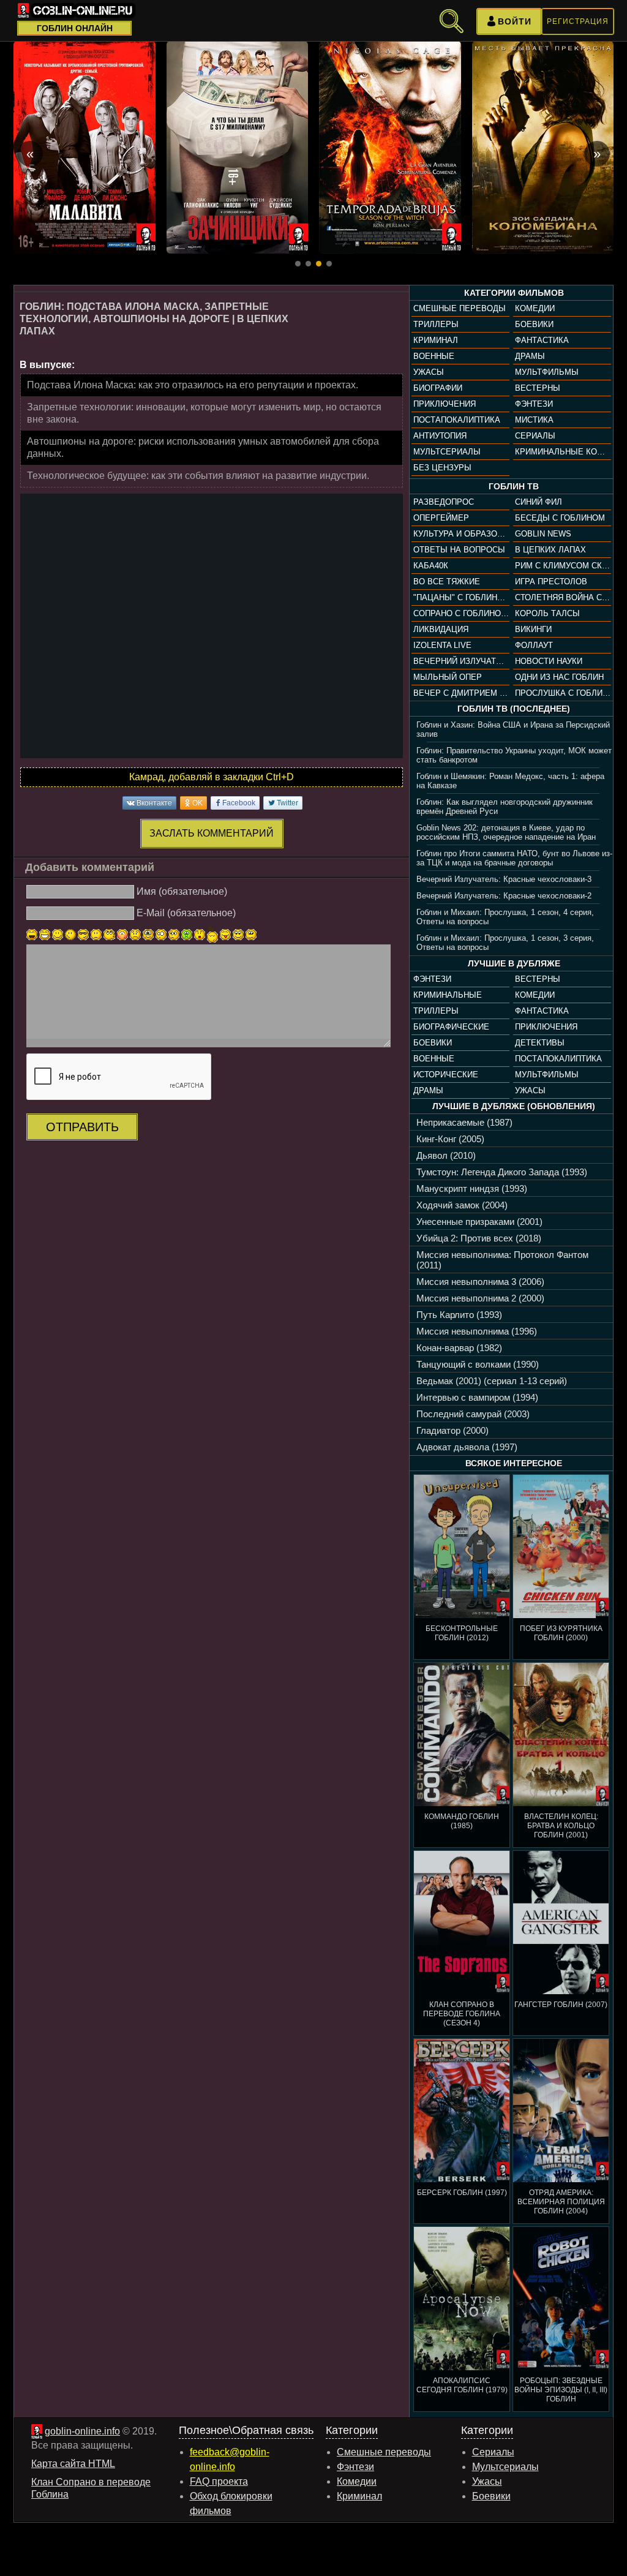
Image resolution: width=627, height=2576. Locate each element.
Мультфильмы (547, 372)
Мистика (534, 420)
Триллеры (436, 324)
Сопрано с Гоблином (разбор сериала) (461, 613)
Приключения (445, 404)
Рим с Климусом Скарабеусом (563, 566)
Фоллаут (534, 645)
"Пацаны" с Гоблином (461, 597)
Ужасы (429, 372)
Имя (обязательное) (182, 891)
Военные (434, 356)
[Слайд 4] (329, 264)
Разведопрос (444, 502)
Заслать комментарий (212, 833)
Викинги (533, 629)
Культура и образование (461, 534)
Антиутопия (440, 436)
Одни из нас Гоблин (559, 677)
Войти (515, 21)
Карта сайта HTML (73, 2464)
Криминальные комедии (563, 452)
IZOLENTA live (442, 645)
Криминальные (448, 995)
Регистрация (578, 21)
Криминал (436, 340)
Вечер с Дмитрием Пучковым (461, 693)
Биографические (451, 1027)
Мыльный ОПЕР (448, 677)
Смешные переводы (460, 308)
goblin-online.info (82, 2431)
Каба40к (431, 566)
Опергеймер (441, 518)
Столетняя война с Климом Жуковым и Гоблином (563, 597)
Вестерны (538, 388)
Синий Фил (539, 502)
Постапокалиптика (457, 420)
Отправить (82, 1127)
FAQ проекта (219, 2481)
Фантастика (542, 340)
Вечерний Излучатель (461, 661)
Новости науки (549, 661)
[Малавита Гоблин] (84, 147)
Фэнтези (534, 404)
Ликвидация (441, 629)
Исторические (446, 1075)
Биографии (438, 388)
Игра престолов (551, 582)
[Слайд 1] (298, 264)
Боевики (534, 324)
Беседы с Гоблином (560, 518)
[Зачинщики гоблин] (238, 147)
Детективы (540, 1043)
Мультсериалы (447, 452)
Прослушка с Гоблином (563, 693)
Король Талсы (547, 613)
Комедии (535, 308)
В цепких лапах (550, 550)
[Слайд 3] (319, 264)
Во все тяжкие (447, 582)
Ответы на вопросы (459, 550)
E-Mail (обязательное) (186, 913)
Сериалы (535, 436)
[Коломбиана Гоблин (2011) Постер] (543, 147)
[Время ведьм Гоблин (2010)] (390, 147)
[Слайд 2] (308, 264)
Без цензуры (442, 468)
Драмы (530, 356)
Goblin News (543, 534)
